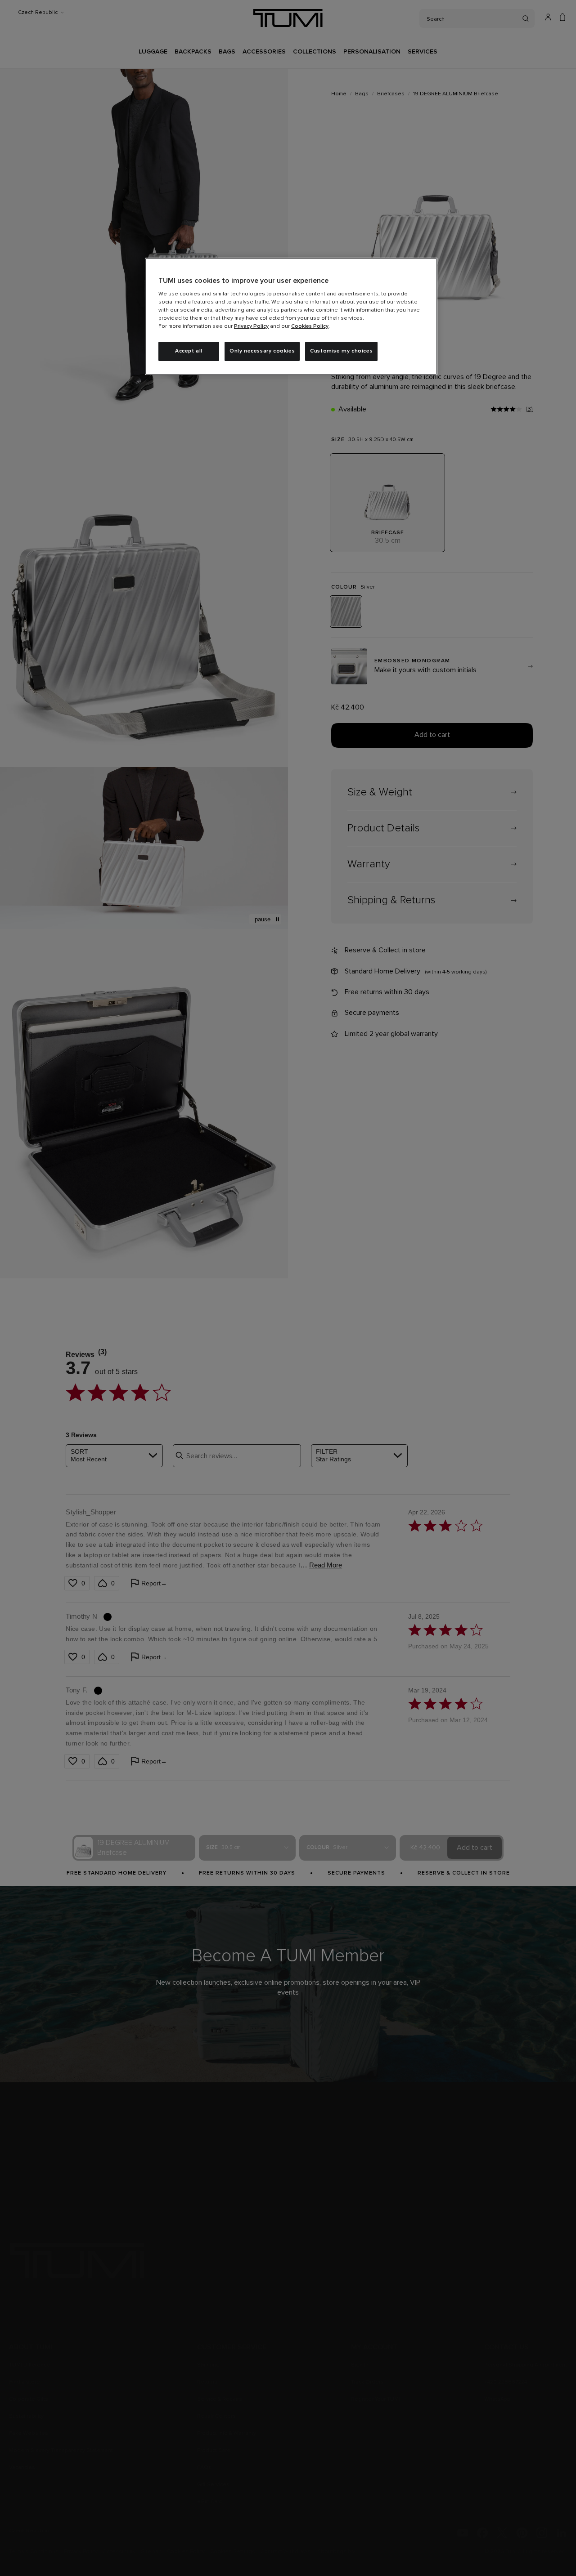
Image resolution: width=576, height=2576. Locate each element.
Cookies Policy (310, 326)
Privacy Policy (251, 326)
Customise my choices (341, 351)
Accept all (189, 351)
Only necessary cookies (262, 351)
